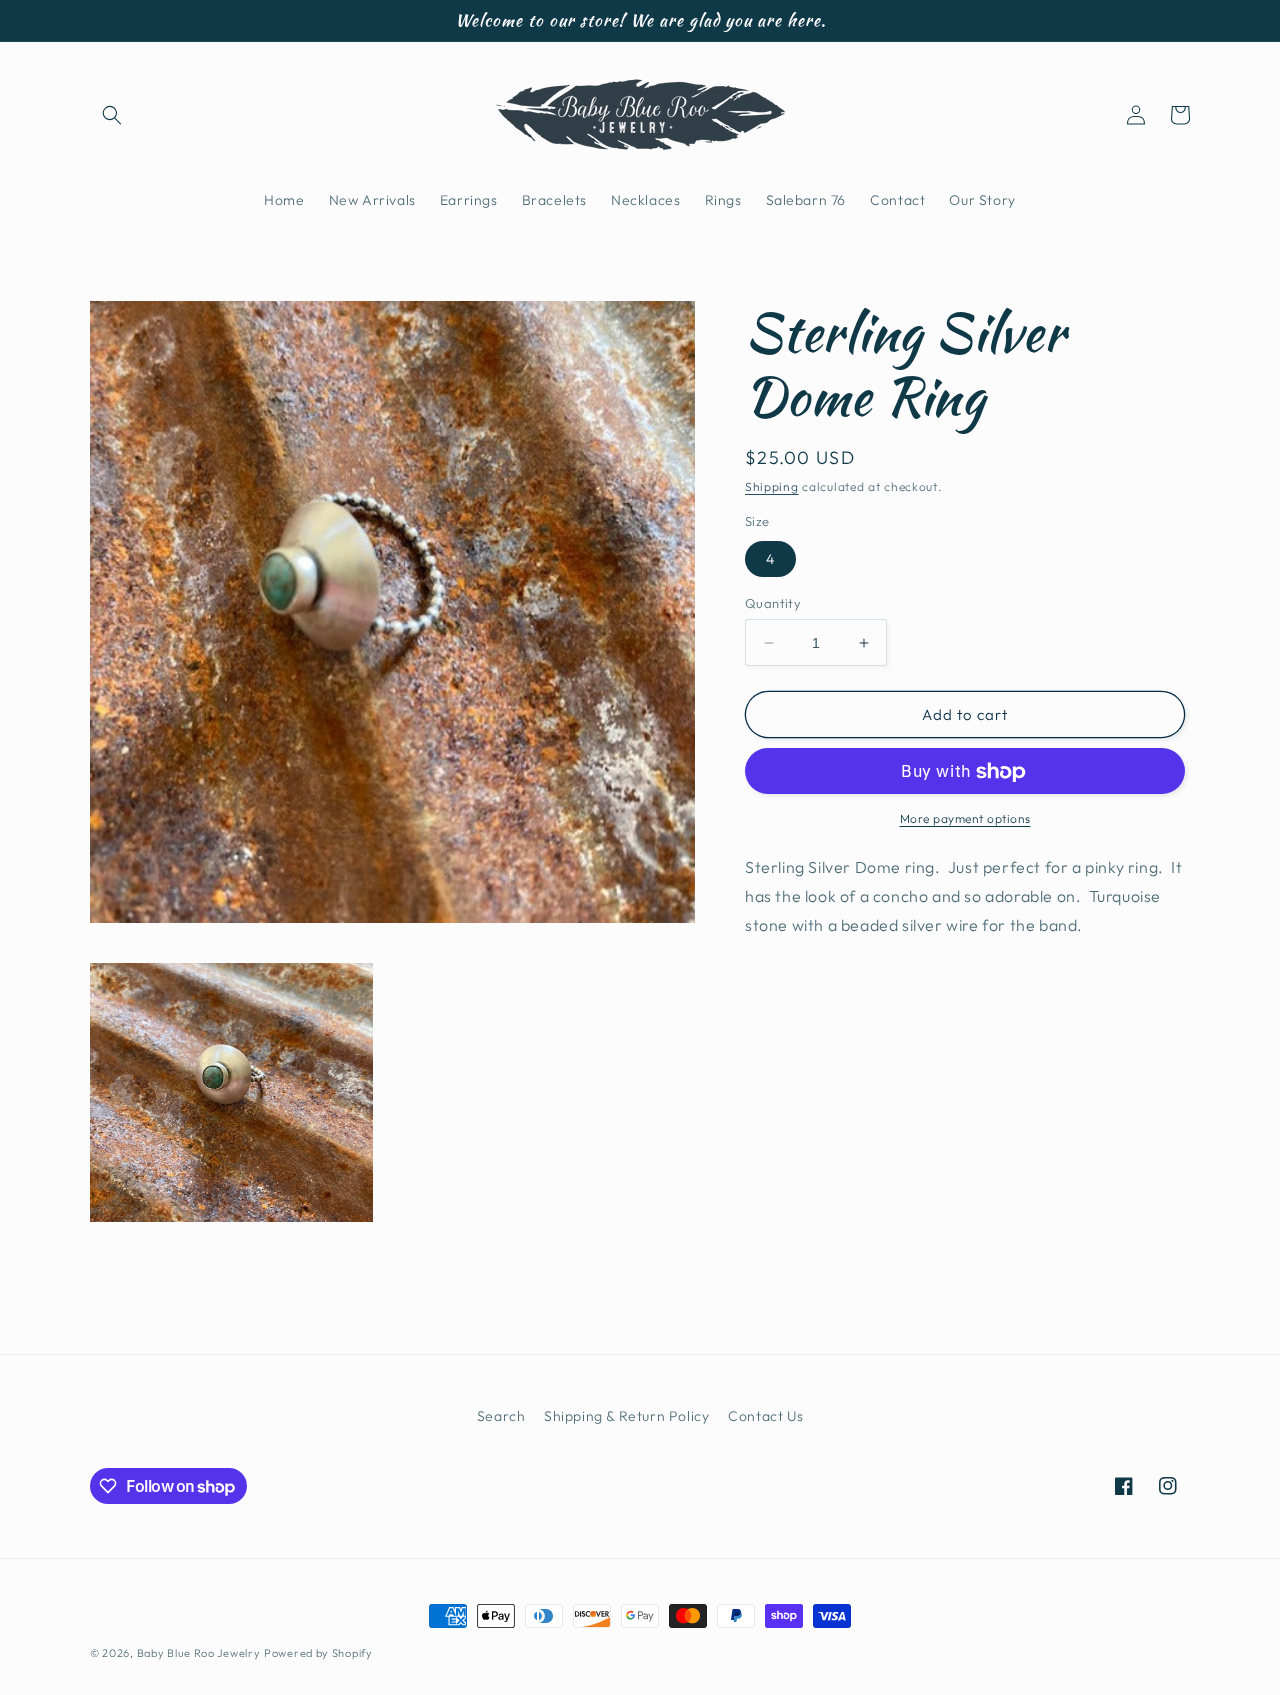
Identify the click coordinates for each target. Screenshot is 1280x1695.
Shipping (772, 486)
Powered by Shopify (318, 1653)
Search (501, 1416)
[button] (112, 115)
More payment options (965, 819)
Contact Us (765, 1416)
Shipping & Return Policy (626, 1416)
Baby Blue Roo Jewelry (199, 1653)
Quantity (773, 603)
